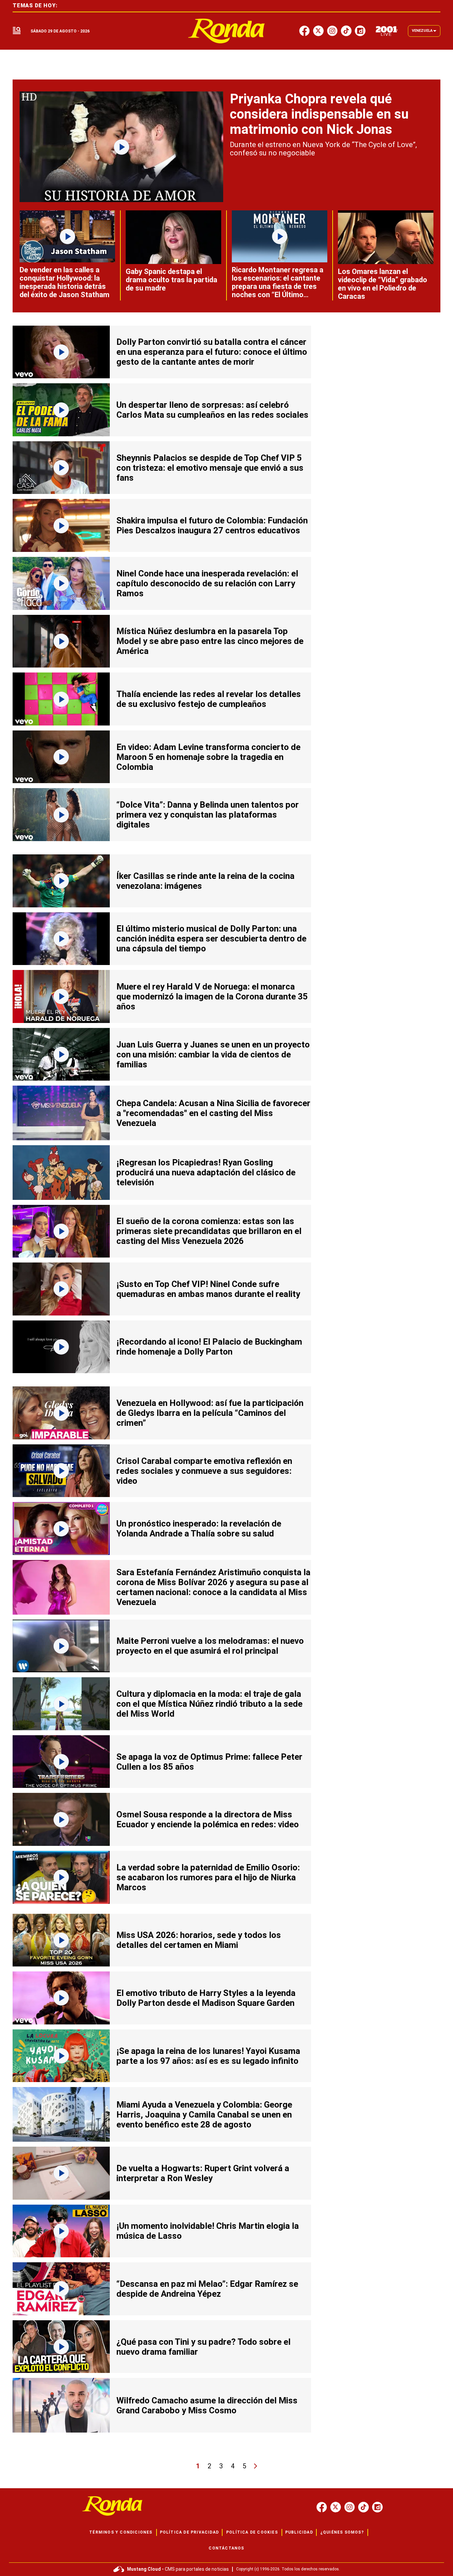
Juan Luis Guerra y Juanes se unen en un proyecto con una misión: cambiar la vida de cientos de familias (213, 1054)
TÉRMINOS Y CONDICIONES (121, 2532)
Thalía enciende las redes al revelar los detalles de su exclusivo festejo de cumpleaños (209, 699)
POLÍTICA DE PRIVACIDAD (189, 2532)
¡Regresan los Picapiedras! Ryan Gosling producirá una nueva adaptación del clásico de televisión (206, 1172)
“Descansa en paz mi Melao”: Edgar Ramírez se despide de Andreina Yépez (207, 2289)
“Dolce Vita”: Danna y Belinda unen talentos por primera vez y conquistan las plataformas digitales (208, 815)
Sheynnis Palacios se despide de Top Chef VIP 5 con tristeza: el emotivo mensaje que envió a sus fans (210, 468)
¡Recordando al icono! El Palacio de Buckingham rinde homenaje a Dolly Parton (209, 1347)
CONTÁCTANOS (226, 2548)
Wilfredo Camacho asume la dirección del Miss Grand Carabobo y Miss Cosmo (207, 2405)
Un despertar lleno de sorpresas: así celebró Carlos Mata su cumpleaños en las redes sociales (212, 410)
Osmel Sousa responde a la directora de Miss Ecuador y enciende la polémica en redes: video (208, 1819)
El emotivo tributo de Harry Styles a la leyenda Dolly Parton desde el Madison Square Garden (206, 1998)
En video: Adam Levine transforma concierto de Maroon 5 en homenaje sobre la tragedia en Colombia (208, 757)
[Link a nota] (121, 147)
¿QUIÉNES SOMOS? (342, 2532)
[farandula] (227, 31)
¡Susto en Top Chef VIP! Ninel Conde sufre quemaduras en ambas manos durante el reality (208, 1289)
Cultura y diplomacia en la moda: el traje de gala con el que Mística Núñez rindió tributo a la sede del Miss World (209, 1704)
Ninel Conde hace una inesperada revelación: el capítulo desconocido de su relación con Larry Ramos (207, 583)
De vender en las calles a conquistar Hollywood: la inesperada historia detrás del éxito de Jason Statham (65, 282)
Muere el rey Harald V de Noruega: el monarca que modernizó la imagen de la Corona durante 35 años (212, 996)
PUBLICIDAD (299, 2532)
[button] (17, 31)
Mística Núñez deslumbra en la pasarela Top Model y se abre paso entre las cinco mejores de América (210, 641)
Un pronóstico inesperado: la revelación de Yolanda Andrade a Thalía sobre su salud (199, 1529)
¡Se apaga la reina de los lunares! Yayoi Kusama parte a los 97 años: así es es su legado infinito (208, 2056)
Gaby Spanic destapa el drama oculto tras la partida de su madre (171, 280)
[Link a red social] (322, 2507)
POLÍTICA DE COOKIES (252, 2532)
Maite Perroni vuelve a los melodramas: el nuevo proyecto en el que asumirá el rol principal (210, 1646)
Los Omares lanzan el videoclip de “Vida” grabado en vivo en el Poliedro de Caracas (383, 284)
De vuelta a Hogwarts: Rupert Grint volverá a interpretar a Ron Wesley (203, 2173)
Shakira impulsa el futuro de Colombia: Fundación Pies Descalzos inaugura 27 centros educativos (212, 525)
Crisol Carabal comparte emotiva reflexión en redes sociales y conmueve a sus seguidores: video (204, 1471)
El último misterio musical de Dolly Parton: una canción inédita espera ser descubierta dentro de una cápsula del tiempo (211, 939)
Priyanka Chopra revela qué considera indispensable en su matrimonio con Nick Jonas (319, 114)
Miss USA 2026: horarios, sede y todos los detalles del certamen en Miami (199, 1940)
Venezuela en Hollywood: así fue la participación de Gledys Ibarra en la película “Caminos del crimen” (210, 1413)
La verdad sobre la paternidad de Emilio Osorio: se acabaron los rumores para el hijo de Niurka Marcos (208, 1877)
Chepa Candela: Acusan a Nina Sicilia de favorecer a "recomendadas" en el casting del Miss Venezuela (213, 1113)
